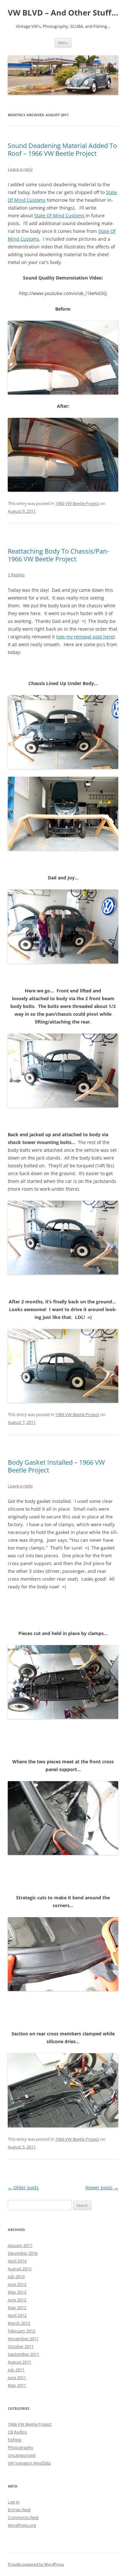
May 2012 (17, 2307)
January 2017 (20, 2245)
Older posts (23, 2187)
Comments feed (23, 2517)
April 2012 (17, 2315)
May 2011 (17, 2385)
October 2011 (21, 2346)
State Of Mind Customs (59, 216)
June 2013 (17, 2284)
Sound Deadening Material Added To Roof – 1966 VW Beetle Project (62, 149)
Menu (63, 43)
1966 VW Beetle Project (77, 503)
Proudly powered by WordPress (36, 2564)
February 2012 (21, 2331)
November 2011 (23, 2339)
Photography (21, 2447)
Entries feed (19, 2510)
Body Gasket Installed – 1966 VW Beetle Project (56, 1466)
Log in (14, 2502)
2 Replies (16, 575)
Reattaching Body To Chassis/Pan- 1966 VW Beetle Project (58, 555)
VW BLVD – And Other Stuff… (63, 13)
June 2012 (17, 2300)
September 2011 (23, 2354)
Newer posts (102, 2187)
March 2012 (19, 2323)
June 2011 (17, 2377)
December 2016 (23, 2253)
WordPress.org (22, 2525)
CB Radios (17, 2432)
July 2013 (16, 2276)
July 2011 (16, 2370)
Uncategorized (22, 2455)
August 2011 (20, 2362)
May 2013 (17, 2292)
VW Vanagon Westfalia (29, 2463)
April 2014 (17, 2261)
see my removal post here (85, 637)
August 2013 (20, 2269)
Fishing (15, 2440)
